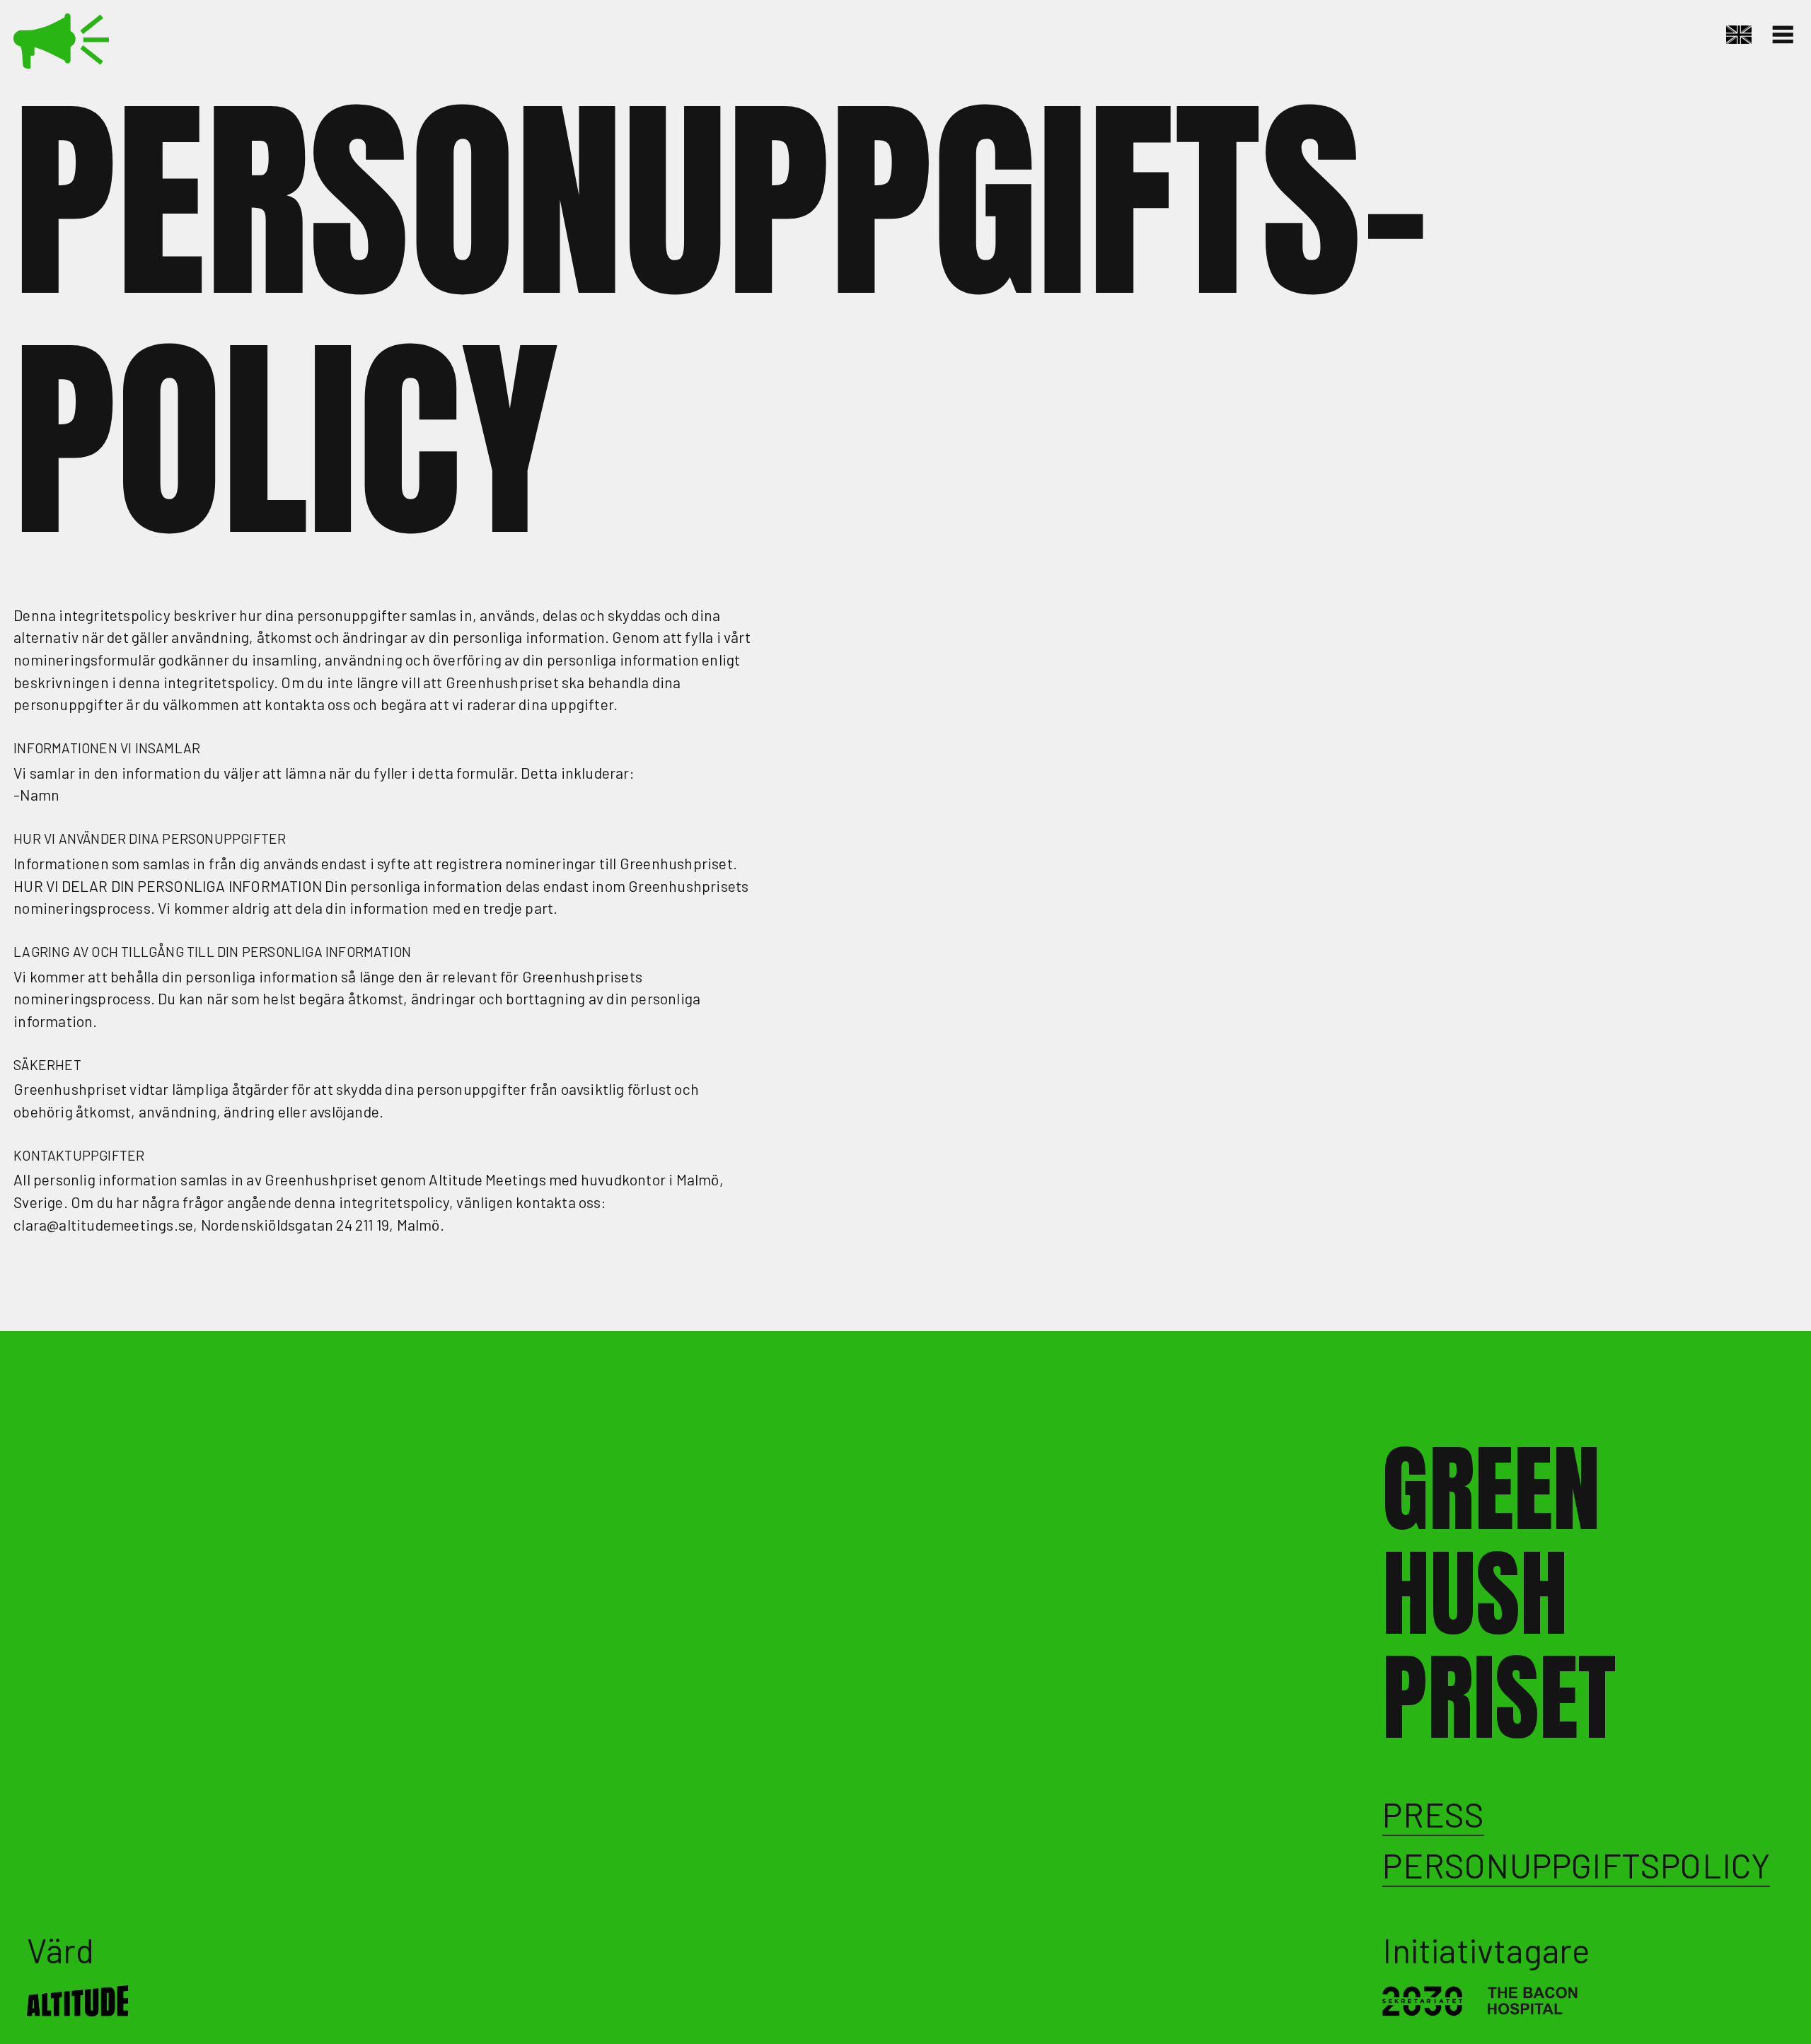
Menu (1785, 35)
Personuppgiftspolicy (1576, 1865)
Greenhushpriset (63, 41)
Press (1433, 1814)
